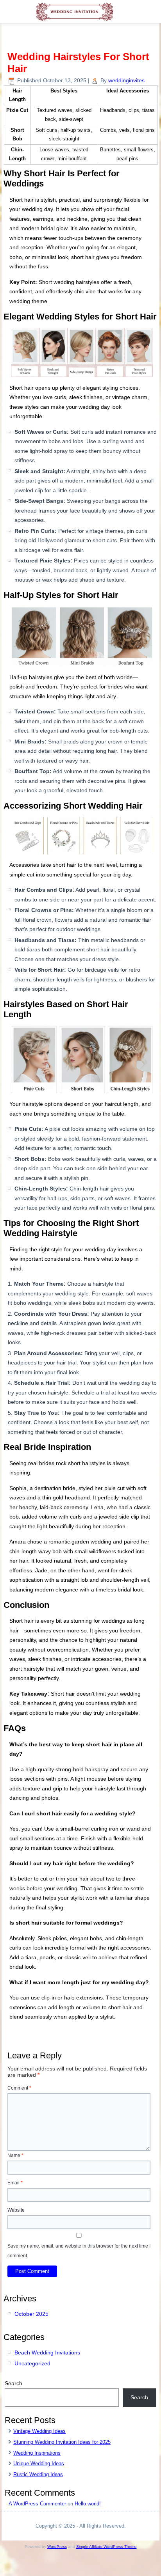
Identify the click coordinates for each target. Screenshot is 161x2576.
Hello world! (88, 2504)
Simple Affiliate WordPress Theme (106, 2547)
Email (15, 2183)
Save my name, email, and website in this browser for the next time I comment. (79, 2251)
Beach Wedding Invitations (47, 2352)
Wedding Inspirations (37, 2453)
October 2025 (31, 2314)
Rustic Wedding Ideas (38, 2474)
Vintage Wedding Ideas (39, 2431)
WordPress (57, 2547)
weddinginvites (126, 80)
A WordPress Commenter (37, 2504)
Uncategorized (32, 2363)
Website (16, 2210)
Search (13, 2383)
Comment (19, 2088)
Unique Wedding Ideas (39, 2463)
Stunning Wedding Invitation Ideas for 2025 (62, 2442)
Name (15, 2156)
